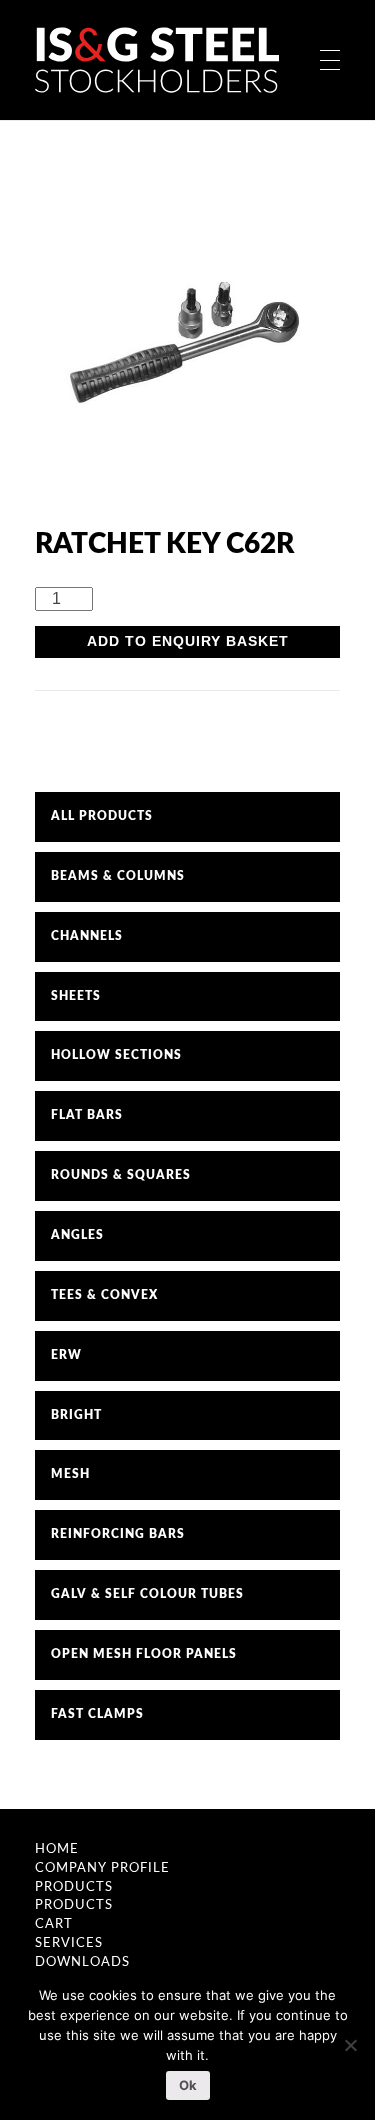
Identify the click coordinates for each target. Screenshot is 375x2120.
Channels (87, 936)
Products (74, 1887)
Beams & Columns (118, 876)
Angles (77, 1235)
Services (69, 1943)
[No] (350, 2045)
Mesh (70, 1474)
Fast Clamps (97, 1714)
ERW (66, 1355)
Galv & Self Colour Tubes (147, 1594)
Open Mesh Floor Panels (144, 1654)
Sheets (76, 996)
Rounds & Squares (121, 1175)
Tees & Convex (104, 1295)
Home (57, 1849)
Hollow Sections (116, 1055)
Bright (76, 1415)
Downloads (82, 1962)
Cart (54, 1924)
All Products (102, 816)
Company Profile (102, 1868)
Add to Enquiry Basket (188, 641)
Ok (188, 2085)
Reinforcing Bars (118, 1534)
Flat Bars (87, 1115)
